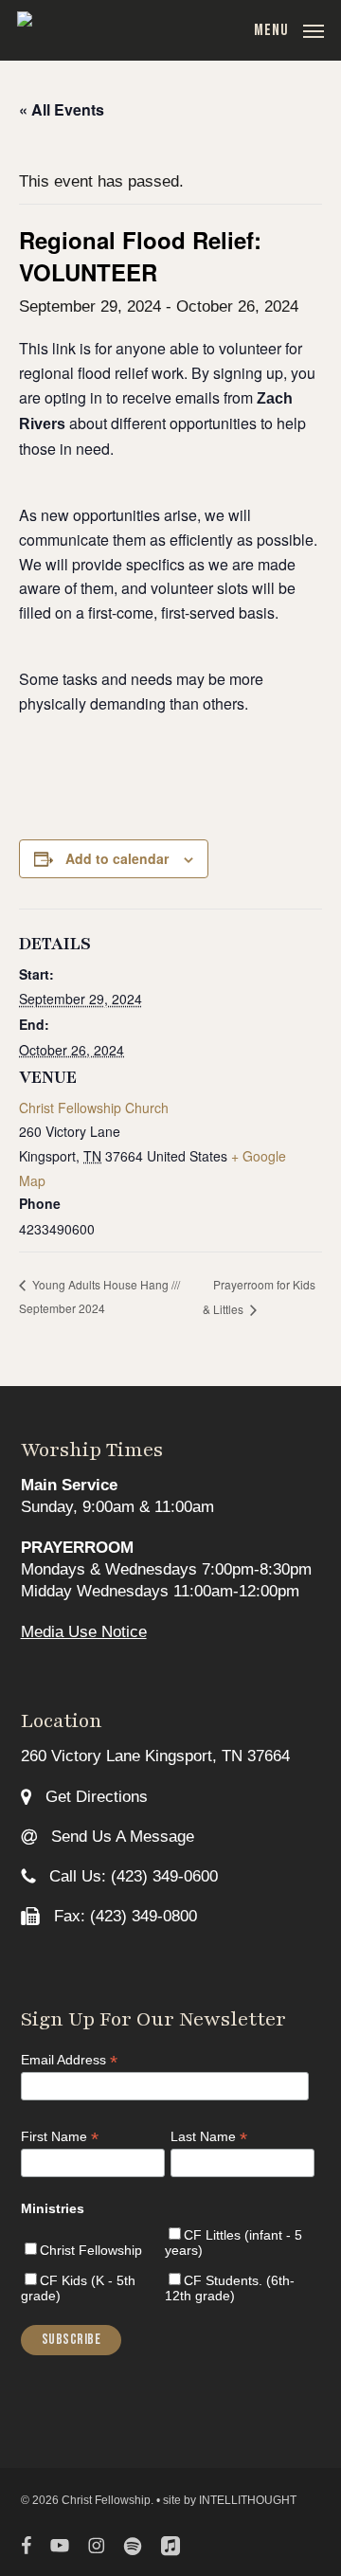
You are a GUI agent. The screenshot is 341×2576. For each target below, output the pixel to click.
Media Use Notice (84, 1632)
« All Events (62, 109)
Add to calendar (117, 858)
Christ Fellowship (91, 2250)
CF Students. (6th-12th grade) (230, 2288)
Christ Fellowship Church (94, 1108)
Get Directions (94, 1797)
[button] (289, 29)
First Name (60, 2137)
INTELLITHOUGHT (248, 2500)
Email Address (69, 2060)
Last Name (209, 2137)
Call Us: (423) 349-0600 (131, 1876)
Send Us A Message (120, 1837)
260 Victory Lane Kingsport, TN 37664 (155, 1756)
